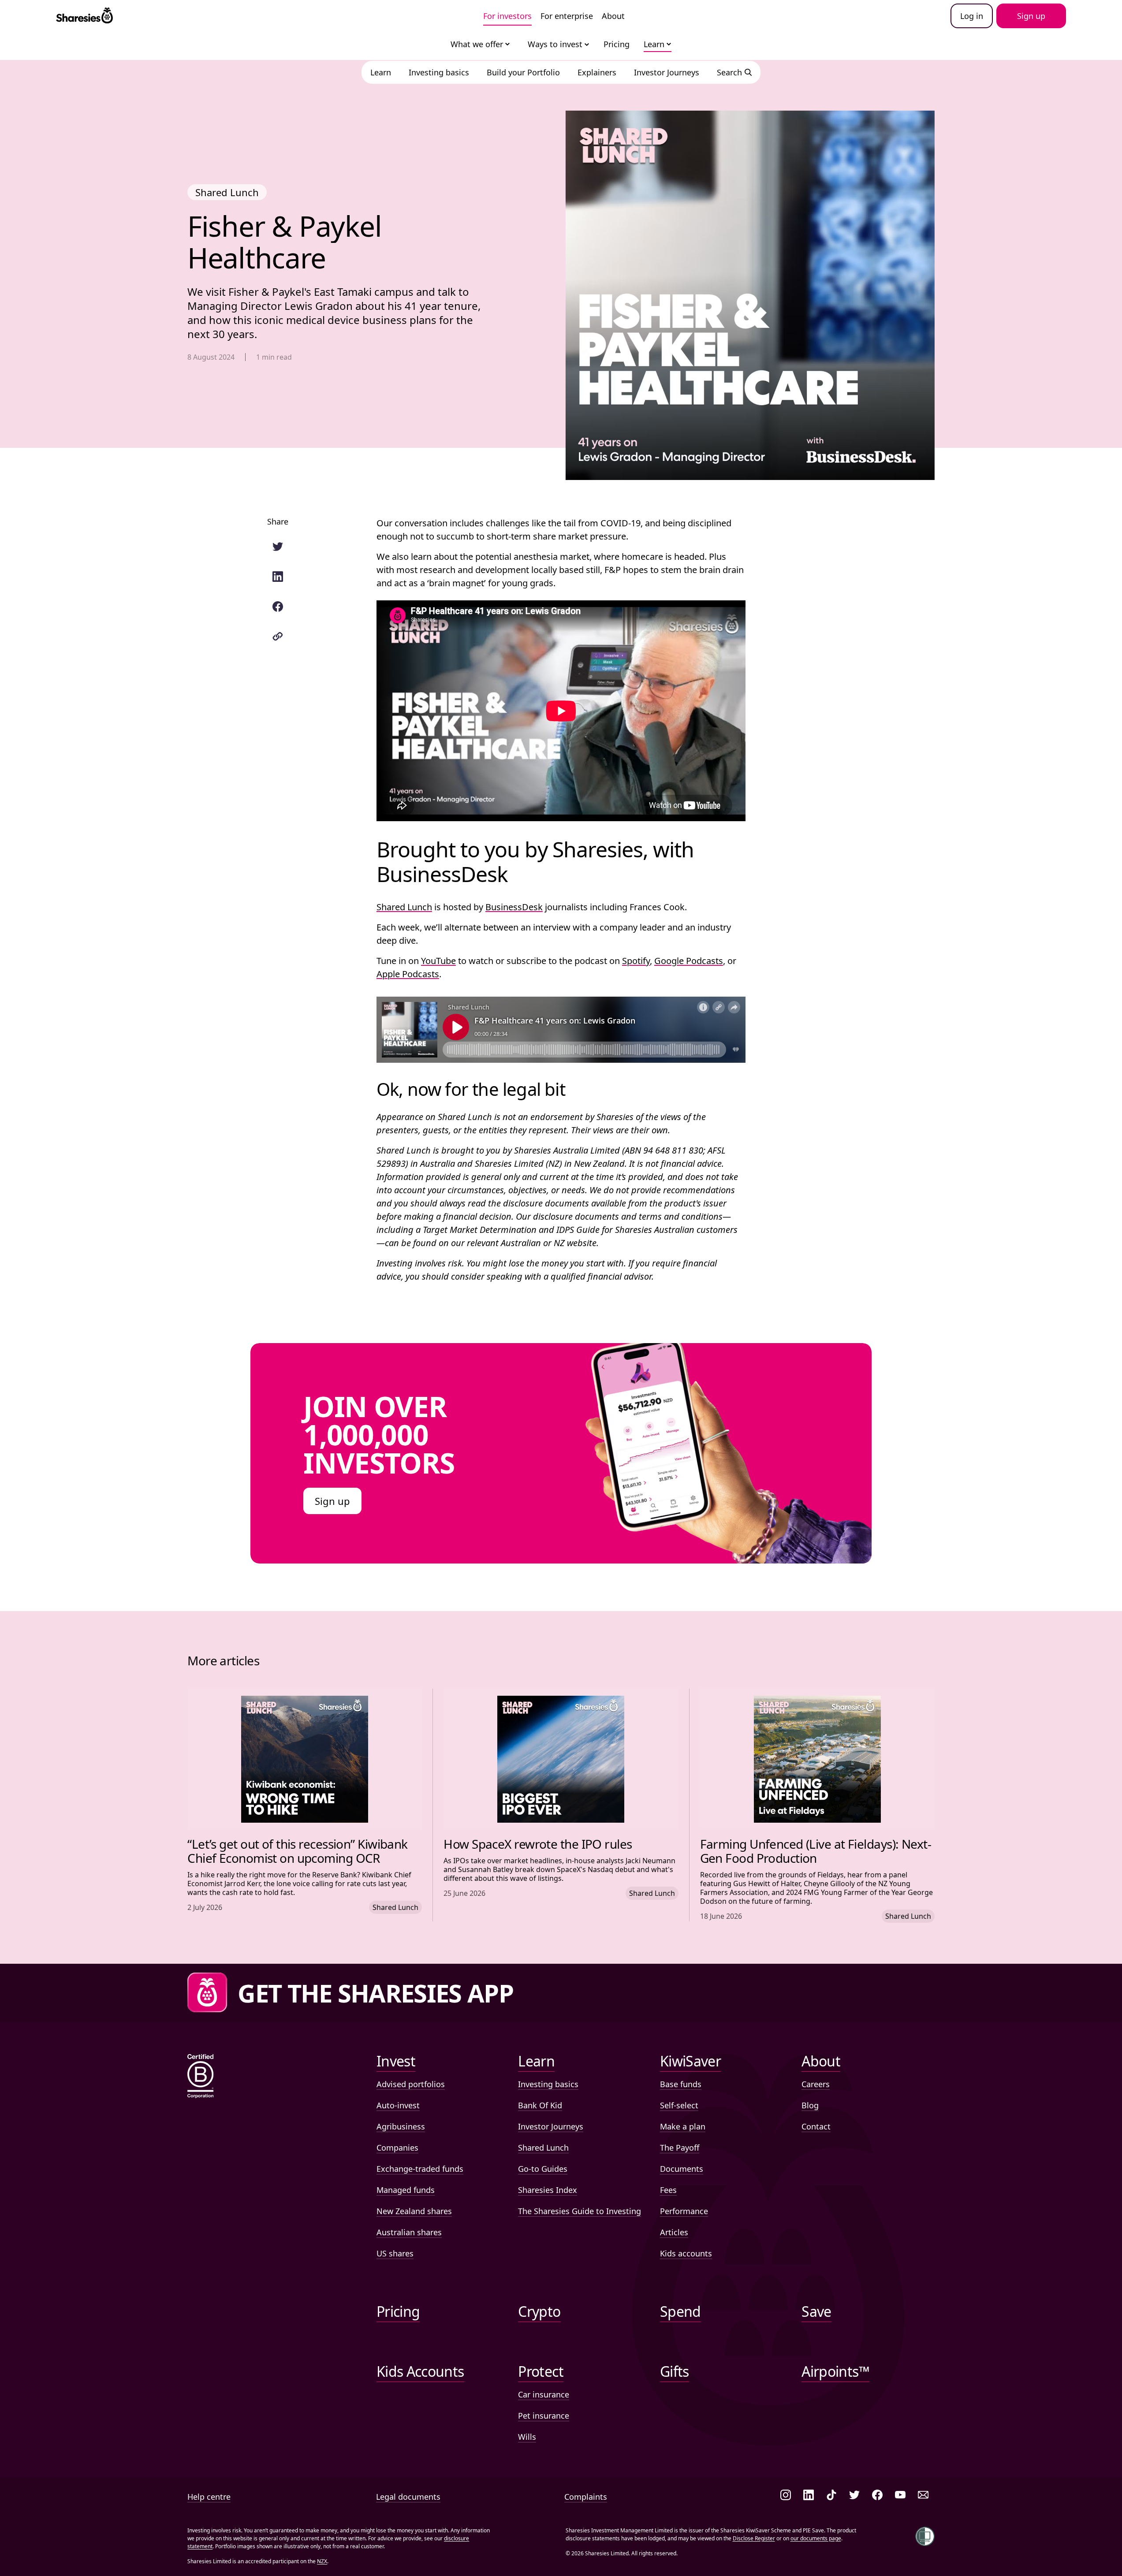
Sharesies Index (548, 2190)
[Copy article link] (278, 637)
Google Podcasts (689, 961)
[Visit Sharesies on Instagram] (786, 2496)
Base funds (681, 2084)
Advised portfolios (411, 2084)
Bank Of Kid (540, 2105)
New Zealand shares (414, 2211)
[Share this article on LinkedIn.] (278, 577)
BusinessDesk (514, 907)
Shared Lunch (404, 907)
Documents (682, 2169)
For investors (507, 16)
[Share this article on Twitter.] (278, 547)
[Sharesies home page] (84, 16)
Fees (668, 2190)
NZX (322, 2561)
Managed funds (406, 2190)
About (613, 16)
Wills (527, 2437)
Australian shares (409, 2232)
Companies (397, 2148)
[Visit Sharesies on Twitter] (854, 2496)
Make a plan (683, 2126)
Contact (816, 2126)
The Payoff (680, 2148)
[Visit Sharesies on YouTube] (900, 2496)
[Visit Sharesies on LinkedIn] (809, 2496)
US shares (395, 2253)
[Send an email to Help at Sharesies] (923, 2496)
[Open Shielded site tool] (925, 2536)
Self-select (679, 2105)
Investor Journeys (551, 2126)
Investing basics (548, 2084)
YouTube (438, 961)
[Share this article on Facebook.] (278, 607)
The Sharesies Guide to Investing (580, 2211)
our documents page (816, 2538)
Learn (654, 44)
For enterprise (567, 16)
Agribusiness (401, 2126)
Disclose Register (754, 2538)
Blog (810, 2105)
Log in (972, 16)
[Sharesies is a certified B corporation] (201, 2077)
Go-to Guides (543, 2169)
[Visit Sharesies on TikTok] (831, 2496)
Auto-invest (398, 2105)
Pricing (617, 44)
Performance (684, 2211)
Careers (816, 2084)
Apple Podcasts (408, 974)
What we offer (477, 44)
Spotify (636, 961)
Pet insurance (544, 2416)
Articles (674, 2232)
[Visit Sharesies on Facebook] (877, 2496)
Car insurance (544, 2394)
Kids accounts (686, 2253)
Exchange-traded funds (420, 2169)
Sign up (332, 1501)
